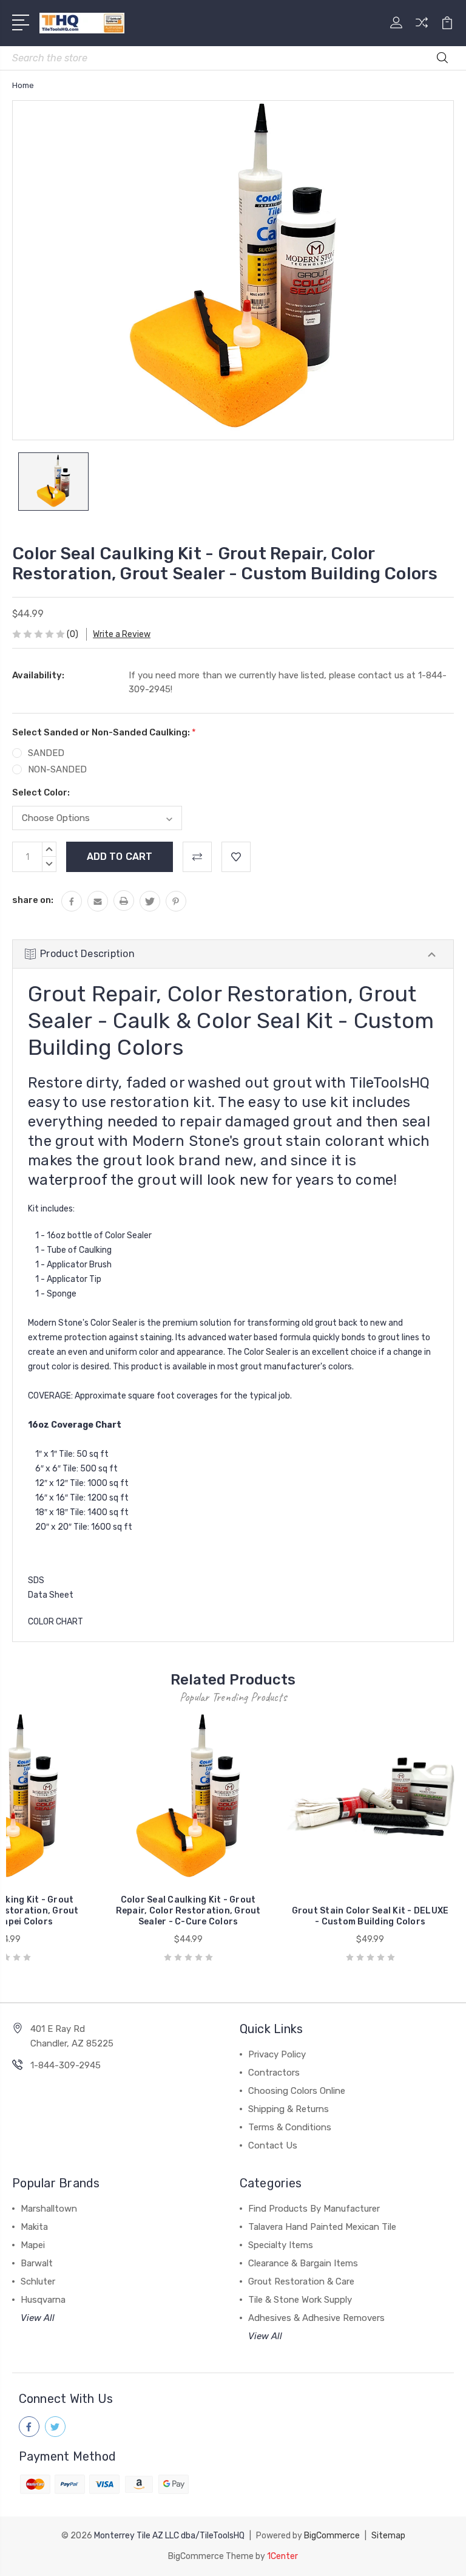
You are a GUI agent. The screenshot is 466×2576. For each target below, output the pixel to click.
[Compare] (422, 30)
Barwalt (37, 2263)
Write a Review (122, 634)
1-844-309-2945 (66, 2065)
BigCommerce (332, 2536)
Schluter (38, 2281)
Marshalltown (49, 2209)
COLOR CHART (56, 1622)
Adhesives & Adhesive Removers (316, 2318)
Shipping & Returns (289, 2109)
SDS (36, 1580)
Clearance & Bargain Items (303, 2263)
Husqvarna (43, 2300)
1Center (282, 2556)
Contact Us (273, 2145)
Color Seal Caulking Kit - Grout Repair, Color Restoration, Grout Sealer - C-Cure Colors (188, 1911)
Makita (34, 2227)
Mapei (33, 2245)
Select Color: (41, 792)
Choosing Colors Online (297, 2091)
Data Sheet (51, 1595)
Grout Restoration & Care (301, 2281)
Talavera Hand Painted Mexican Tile (322, 2227)
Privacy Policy (277, 2054)
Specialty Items (281, 2245)
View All (38, 2318)
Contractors (274, 2073)
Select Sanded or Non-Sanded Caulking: (104, 732)
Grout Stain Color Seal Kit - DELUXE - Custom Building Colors (370, 1916)
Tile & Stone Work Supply (300, 2300)
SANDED (46, 753)
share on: (33, 900)
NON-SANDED (57, 769)
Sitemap (388, 2536)
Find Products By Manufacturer (314, 2209)
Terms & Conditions (290, 2127)
